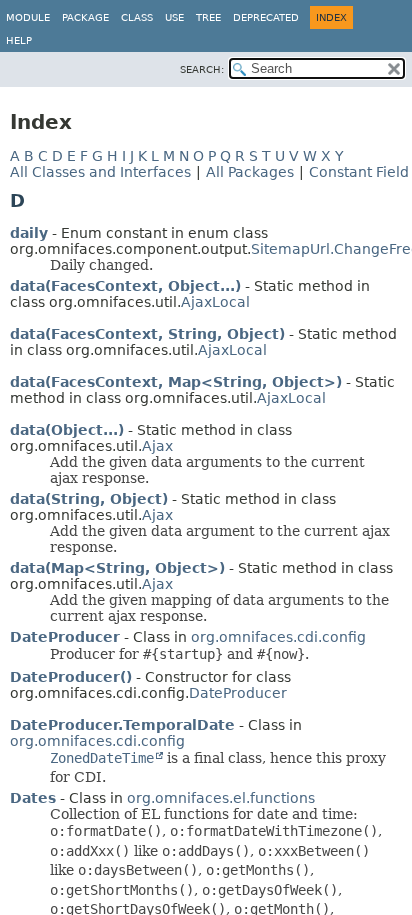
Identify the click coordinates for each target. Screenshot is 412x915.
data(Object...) (67, 430)
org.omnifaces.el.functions (221, 798)
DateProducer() (71, 677)
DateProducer (65, 637)
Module (28, 17)
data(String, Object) (89, 499)
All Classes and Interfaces (100, 172)
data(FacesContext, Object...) (125, 286)
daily (29, 233)
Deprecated (266, 17)
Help (19, 40)
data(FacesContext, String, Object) (147, 334)
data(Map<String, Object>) (117, 568)
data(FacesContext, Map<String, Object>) (176, 382)
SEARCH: (202, 69)
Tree (208, 17)
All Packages (250, 172)
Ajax (157, 446)
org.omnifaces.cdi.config (278, 637)
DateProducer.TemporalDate (122, 725)
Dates (33, 798)
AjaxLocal (215, 302)
